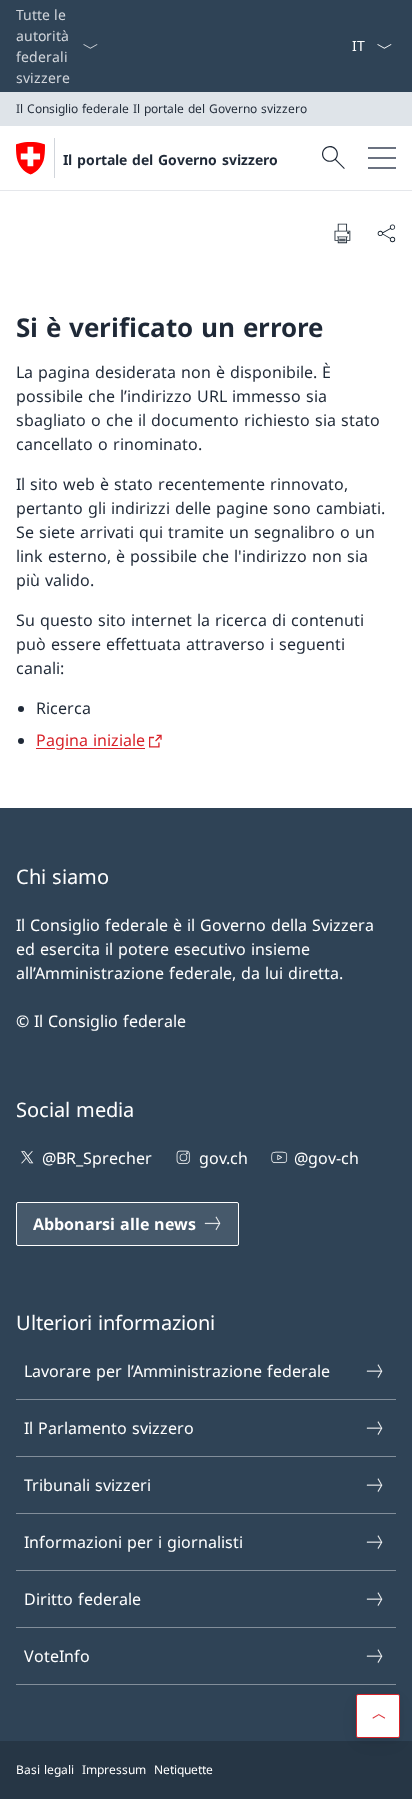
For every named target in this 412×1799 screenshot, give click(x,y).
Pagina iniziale (90, 740)
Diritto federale (82, 1599)
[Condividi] (386, 233)
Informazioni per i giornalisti (133, 1542)
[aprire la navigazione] (382, 158)
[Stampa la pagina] (342, 233)
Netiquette (183, 1769)
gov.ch (223, 1158)
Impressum (114, 1769)
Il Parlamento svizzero (109, 1428)
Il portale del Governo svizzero (170, 159)
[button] (378, 1716)
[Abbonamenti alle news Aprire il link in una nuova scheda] (343, 46)
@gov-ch (326, 1158)
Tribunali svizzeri (87, 1485)
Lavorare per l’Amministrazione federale (177, 1371)
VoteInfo (57, 1656)
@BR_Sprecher (97, 1158)
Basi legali (45, 1769)
